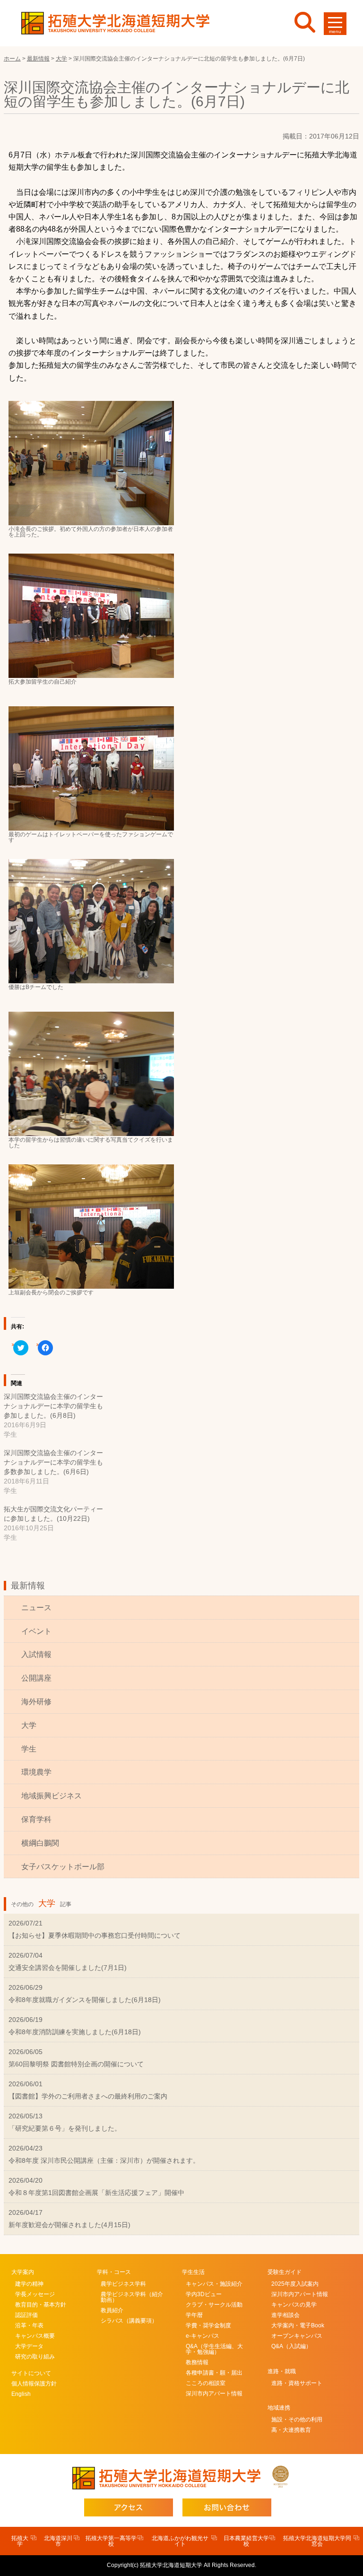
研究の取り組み (35, 2357)
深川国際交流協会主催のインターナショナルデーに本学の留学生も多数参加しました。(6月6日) (53, 1462)
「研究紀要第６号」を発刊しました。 (65, 2128)
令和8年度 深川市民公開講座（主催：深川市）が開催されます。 (104, 2160)
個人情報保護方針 (34, 2384)
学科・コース (114, 2272)
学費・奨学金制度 (208, 2325)
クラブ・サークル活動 (214, 2305)
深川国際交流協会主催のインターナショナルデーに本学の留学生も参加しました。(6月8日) (53, 1406)
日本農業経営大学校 (246, 2541)
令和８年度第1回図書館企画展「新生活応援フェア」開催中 (96, 2193)
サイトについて (31, 2373)
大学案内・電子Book (298, 2325)
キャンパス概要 (35, 2336)
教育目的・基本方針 (41, 2305)
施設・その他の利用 (297, 2420)
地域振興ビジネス (52, 1796)
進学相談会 (285, 2315)
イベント (36, 1631)
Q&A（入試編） (291, 2346)
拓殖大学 (20, 2541)
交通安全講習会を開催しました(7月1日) (68, 1968)
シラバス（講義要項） (129, 2321)
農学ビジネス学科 (123, 2284)
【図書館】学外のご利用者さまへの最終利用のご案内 (88, 2096)
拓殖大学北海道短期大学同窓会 (317, 2541)
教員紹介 (112, 2310)
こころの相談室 (206, 2383)
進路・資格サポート (297, 2383)
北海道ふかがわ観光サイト (180, 2541)
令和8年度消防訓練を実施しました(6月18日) (75, 2032)
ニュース (36, 1608)
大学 (29, 1725)
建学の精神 (29, 2284)
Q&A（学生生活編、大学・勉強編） (214, 2349)
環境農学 (36, 1772)
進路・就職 (282, 2371)
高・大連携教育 (291, 2430)
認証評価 (26, 2315)
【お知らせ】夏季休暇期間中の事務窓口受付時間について (95, 1935)
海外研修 (36, 1702)
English (21, 2394)
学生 (29, 1749)
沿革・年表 (29, 2325)
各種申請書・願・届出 (214, 2373)
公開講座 (36, 1678)
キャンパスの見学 (294, 2305)
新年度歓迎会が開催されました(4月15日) (69, 2225)
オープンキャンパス (297, 2336)
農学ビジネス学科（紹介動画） (132, 2297)
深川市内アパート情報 (214, 2394)
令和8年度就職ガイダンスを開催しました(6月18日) (85, 2000)
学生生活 (193, 2272)
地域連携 (279, 2408)
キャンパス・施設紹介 (214, 2284)
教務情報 (197, 2362)
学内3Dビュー (204, 2294)
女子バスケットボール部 (63, 1867)
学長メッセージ (35, 2294)
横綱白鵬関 (40, 1843)
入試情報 (36, 1654)
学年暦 (194, 2315)
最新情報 (28, 1586)
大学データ (29, 2346)
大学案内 (23, 2272)
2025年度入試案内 (295, 2284)
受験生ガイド (285, 2272)
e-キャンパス (203, 2336)
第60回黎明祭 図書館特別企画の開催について (76, 2064)
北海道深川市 (58, 2541)
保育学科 (36, 1819)
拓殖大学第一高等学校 (111, 2541)
